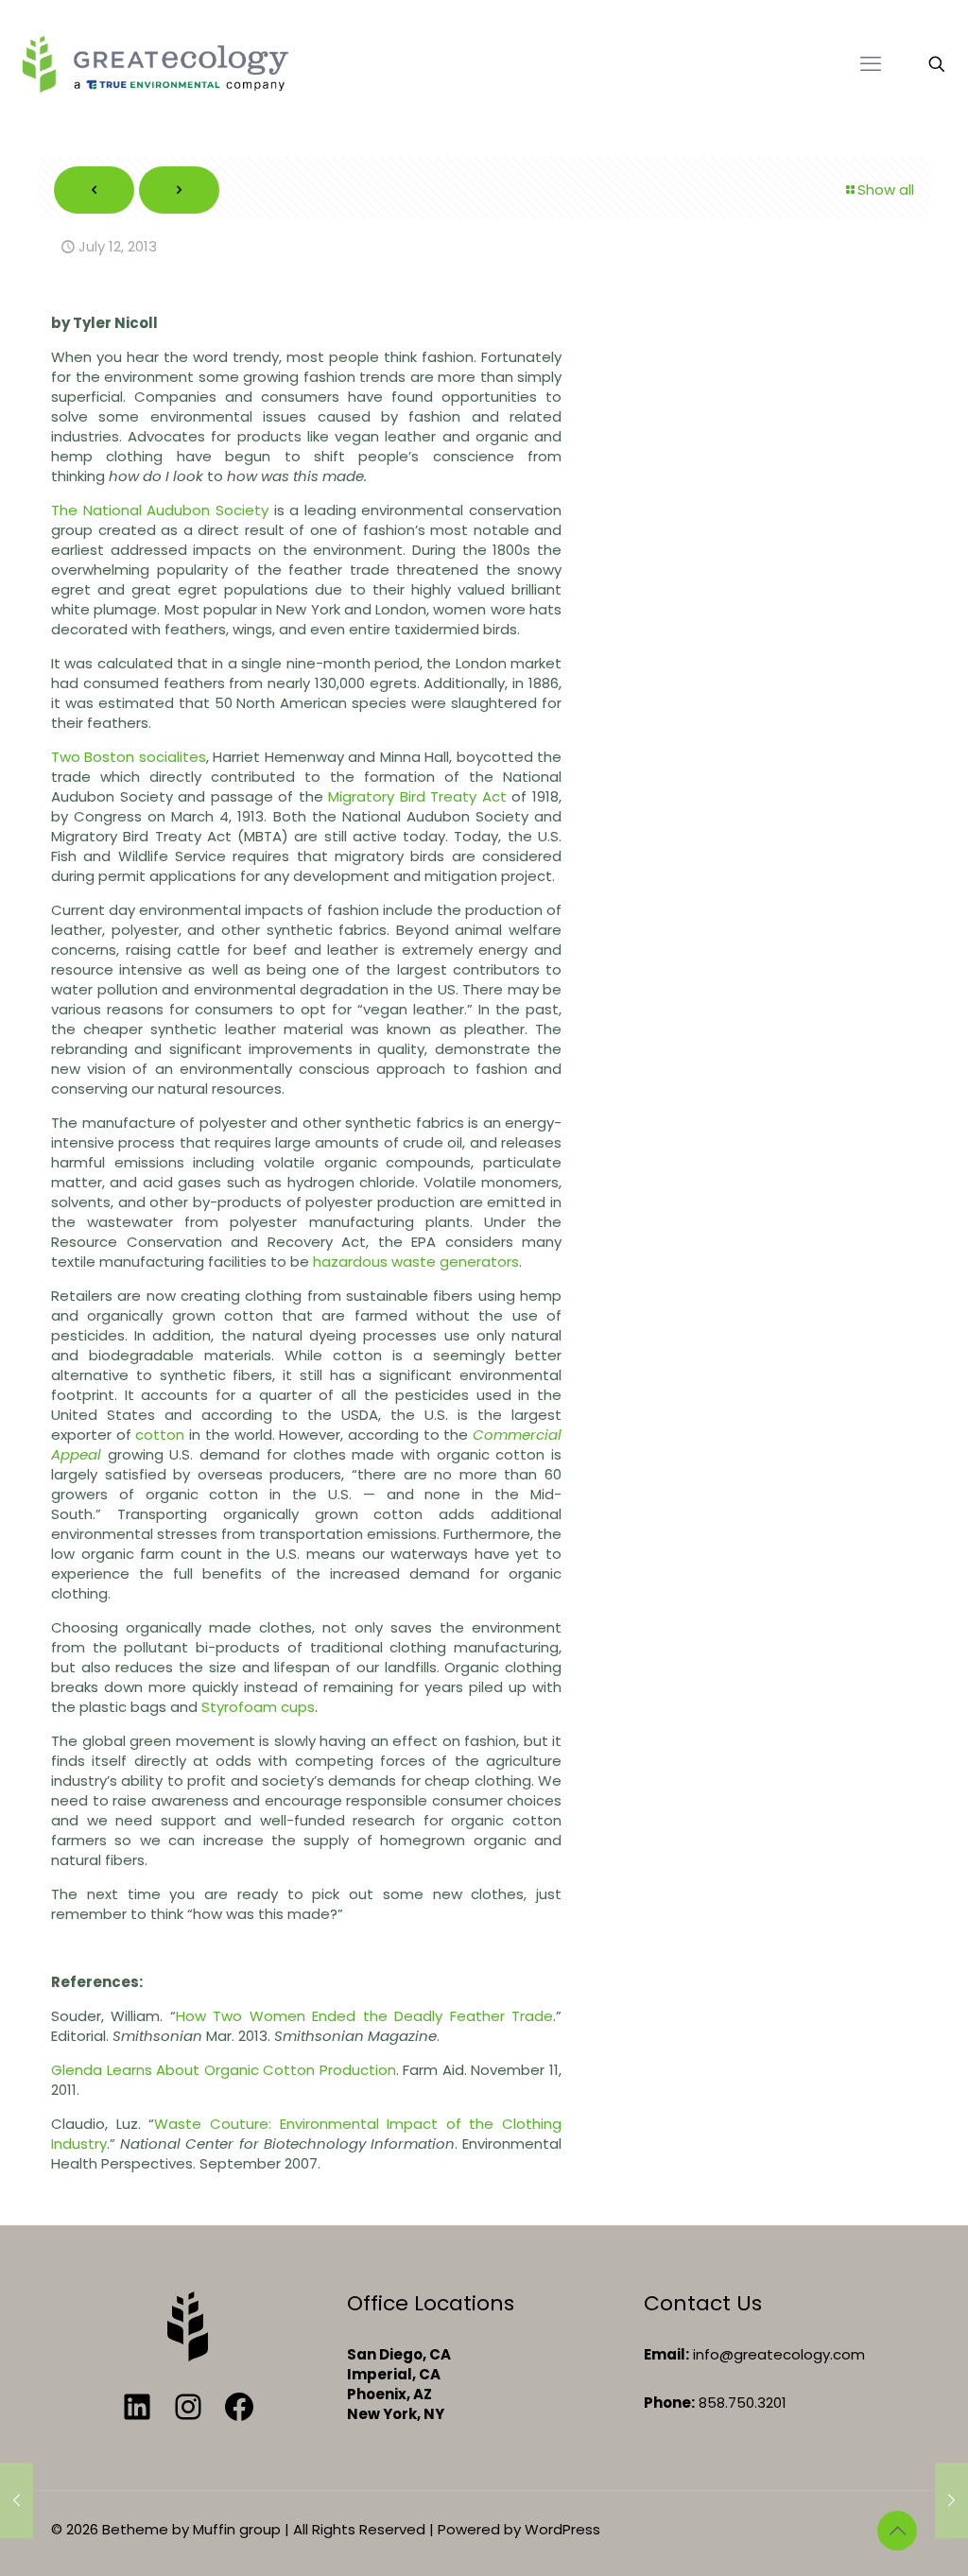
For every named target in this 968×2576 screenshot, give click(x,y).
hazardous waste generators (416, 1262)
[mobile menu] (871, 64)
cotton (160, 1435)
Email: (666, 2354)
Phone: (669, 2403)
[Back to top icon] (897, 2531)
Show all (886, 190)
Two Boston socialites (129, 757)
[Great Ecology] (155, 64)
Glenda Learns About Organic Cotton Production (224, 2070)
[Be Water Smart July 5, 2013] (17, 2500)
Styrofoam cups (258, 1707)
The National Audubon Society (160, 510)
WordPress (562, 2529)
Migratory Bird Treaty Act (420, 796)
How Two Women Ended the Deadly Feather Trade (364, 2016)
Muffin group (237, 2529)
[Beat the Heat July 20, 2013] (951, 2500)
